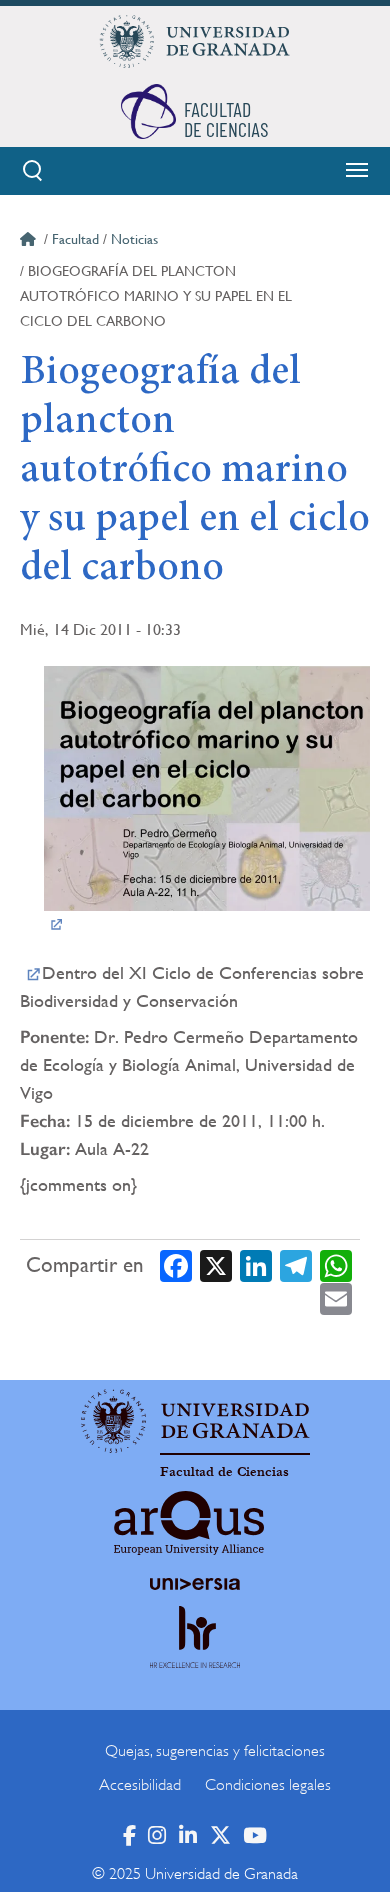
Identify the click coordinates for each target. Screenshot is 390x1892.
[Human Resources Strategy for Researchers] (195, 1655)
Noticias (134, 239)
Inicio (30, 242)
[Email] (336, 1298)
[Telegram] (296, 1264)
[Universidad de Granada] (195, 41)
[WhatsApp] (336, 1264)
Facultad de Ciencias (224, 1472)
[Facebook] (176, 1264)
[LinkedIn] (256, 1264)
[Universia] (195, 1584)
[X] (216, 1264)
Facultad (75, 239)
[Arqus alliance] (189, 1523)
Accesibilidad (140, 1785)
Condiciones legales (268, 1785)
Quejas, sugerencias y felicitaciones (215, 1751)
